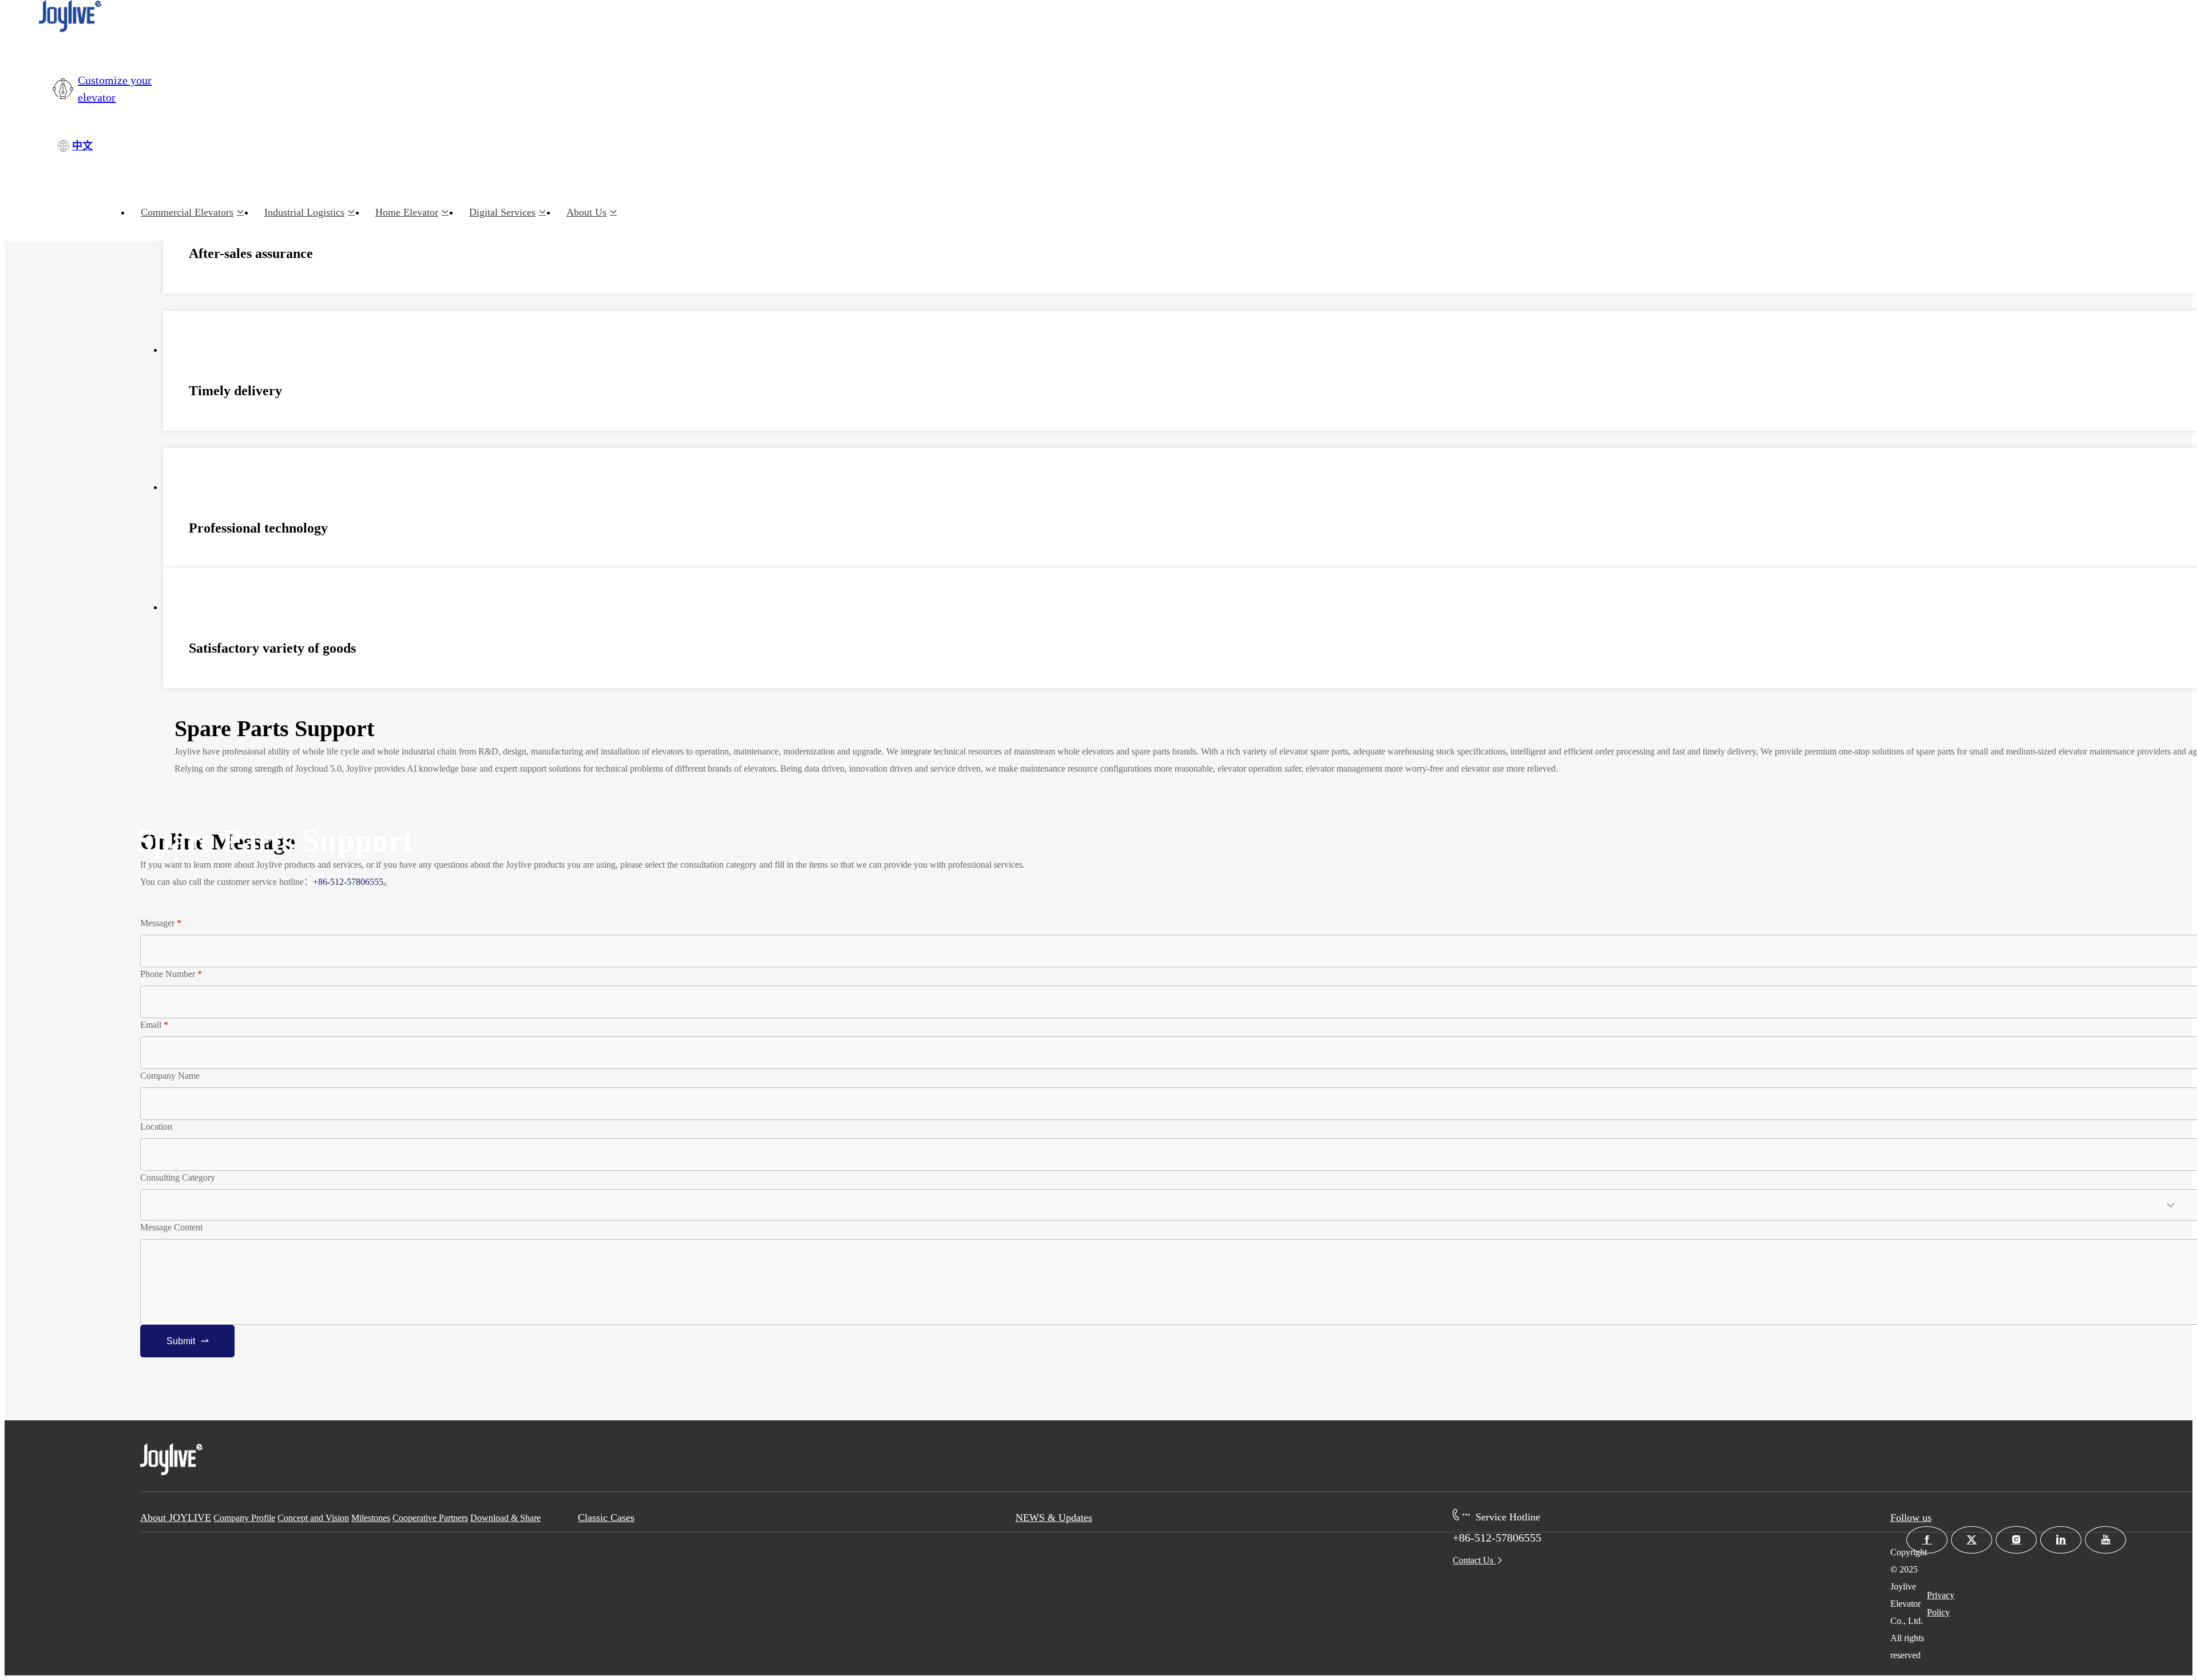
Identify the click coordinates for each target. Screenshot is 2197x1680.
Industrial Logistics (304, 212)
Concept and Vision (313, 1518)
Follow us (1911, 1518)
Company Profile (244, 1518)
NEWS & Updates (1054, 1518)
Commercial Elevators (187, 212)
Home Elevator (407, 212)
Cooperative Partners (430, 1518)
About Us (586, 212)
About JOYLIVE (176, 1518)
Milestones (371, 1518)
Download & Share (505, 1518)
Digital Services (502, 212)
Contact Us (1474, 1560)
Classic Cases (606, 1518)
